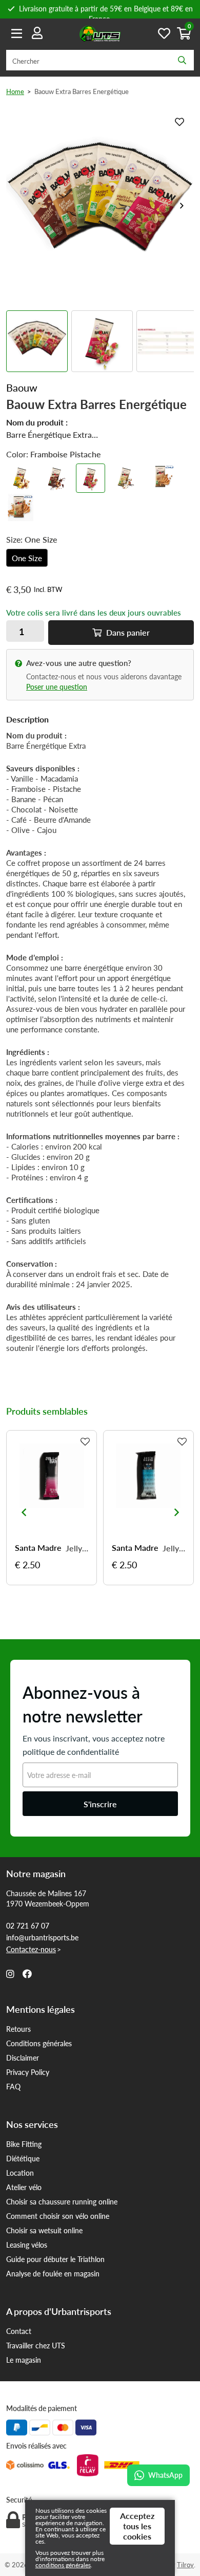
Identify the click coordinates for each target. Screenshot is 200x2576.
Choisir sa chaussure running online (62, 2201)
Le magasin (24, 2360)
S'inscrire (100, 1804)
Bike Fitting (24, 2144)
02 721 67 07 (28, 1925)
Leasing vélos (27, 2245)
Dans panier (127, 632)
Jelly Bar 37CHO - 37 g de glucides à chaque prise (77, 1548)
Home (15, 91)
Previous (24, 1512)
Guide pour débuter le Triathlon (55, 2259)
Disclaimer (23, 2058)
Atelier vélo (24, 2187)
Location (20, 2173)
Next (182, 206)
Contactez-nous (31, 1949)
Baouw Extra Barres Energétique (82, 91)
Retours (18, 2029)
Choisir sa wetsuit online (44, 2230)
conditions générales (63, 2565)
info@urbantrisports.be (42, 1937)
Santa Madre (38, 1548)
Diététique (23, 2158)
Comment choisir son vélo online (58, 2216)
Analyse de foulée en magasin (53, 2273)
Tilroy (185, 2564)
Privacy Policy (28, 2072)
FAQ (13, 2086)
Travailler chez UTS (36, 2345)
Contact (19, 2331)
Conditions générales (39, 2043)
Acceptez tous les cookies (137, 2526)
